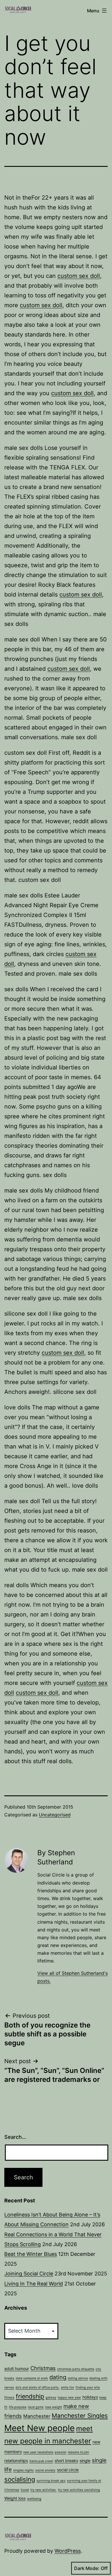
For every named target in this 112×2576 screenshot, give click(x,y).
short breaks (66, 2461)
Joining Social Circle (29, 2274)
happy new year (69, 2398)
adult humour (17, 2368)
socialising (20, 2479)
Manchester (37, 2416)
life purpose (18, 2407)
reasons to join (78, 2452)
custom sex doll (79, 276)
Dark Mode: (87, 2568)
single (85, 2461)
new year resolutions (38, 2452)
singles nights (24, 2470)
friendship (30, 2396)
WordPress (68, 2551)
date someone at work (32, 2378)
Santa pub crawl (41, 2461)
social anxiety (45, 2470)
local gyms (36, 2407)
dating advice (78, 2378)
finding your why (88, 2387)
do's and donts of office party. (37, 2387)
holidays (90, 2397)
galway (51, 2398)
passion (61, 2452)
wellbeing (34, 2499)
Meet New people (39, 2428)
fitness (9, 2398)
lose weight (54, 2407)
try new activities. (44, 2490)
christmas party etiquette (76, 2369)
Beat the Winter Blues (31, 2254)
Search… (15, 2137)
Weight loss (15, 2498)
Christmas (43, 2368)
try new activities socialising (79, 2490)
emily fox (67, 2387)
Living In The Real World (34, 2284)
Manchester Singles (80, 2416)
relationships (16, 2461)
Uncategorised (55, 1815)
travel (25, 2490)
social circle (68, 2470)
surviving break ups (51, 2481)
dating (58, 2377)
